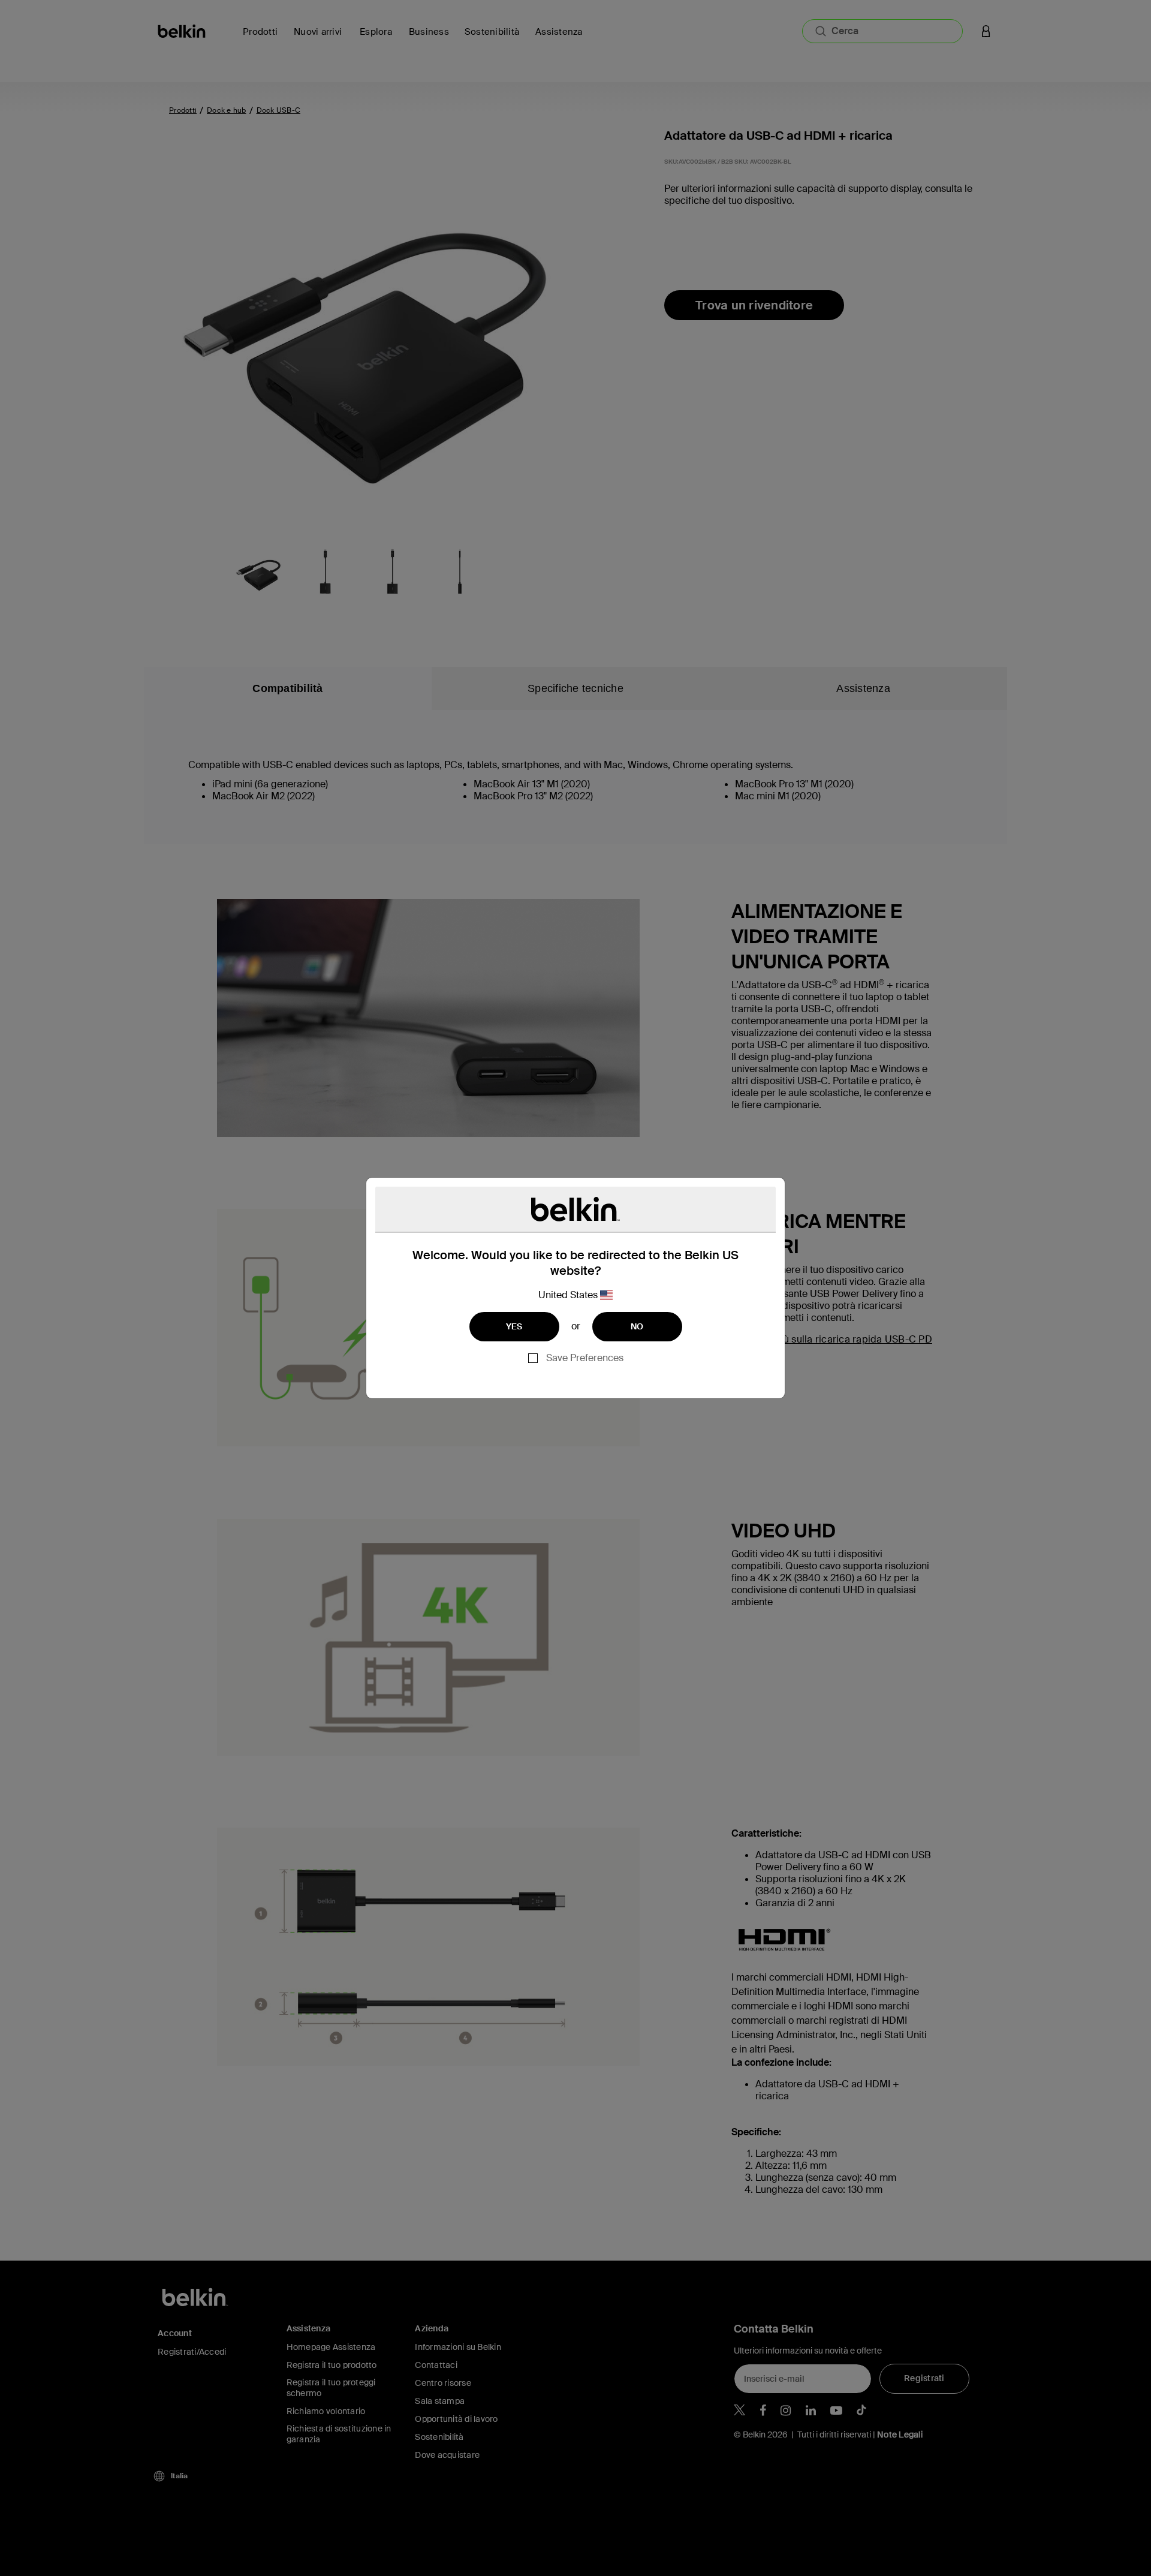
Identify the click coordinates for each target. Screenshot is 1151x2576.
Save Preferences (585, 1358)
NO (637, 1326)
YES (514, 1326)
